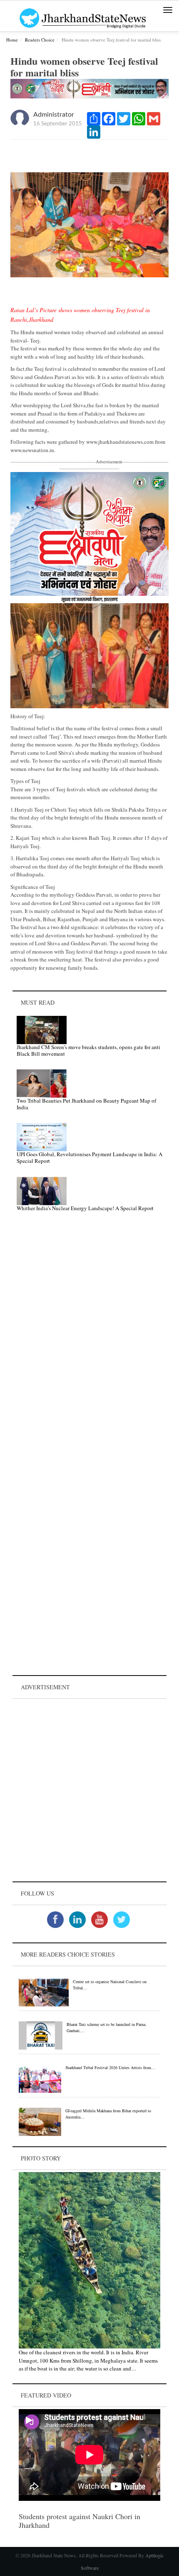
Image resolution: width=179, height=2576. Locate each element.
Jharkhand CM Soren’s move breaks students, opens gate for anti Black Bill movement (88, 1050)
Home (12, 40)
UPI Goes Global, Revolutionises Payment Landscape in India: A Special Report (89, 1157)
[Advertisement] (89, 1790)
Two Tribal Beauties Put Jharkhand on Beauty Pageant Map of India (86, 1104)
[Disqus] (89, 1336)
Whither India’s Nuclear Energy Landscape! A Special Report (85, 1208)
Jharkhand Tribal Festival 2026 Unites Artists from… (110, 2067)
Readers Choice (40, 40)
